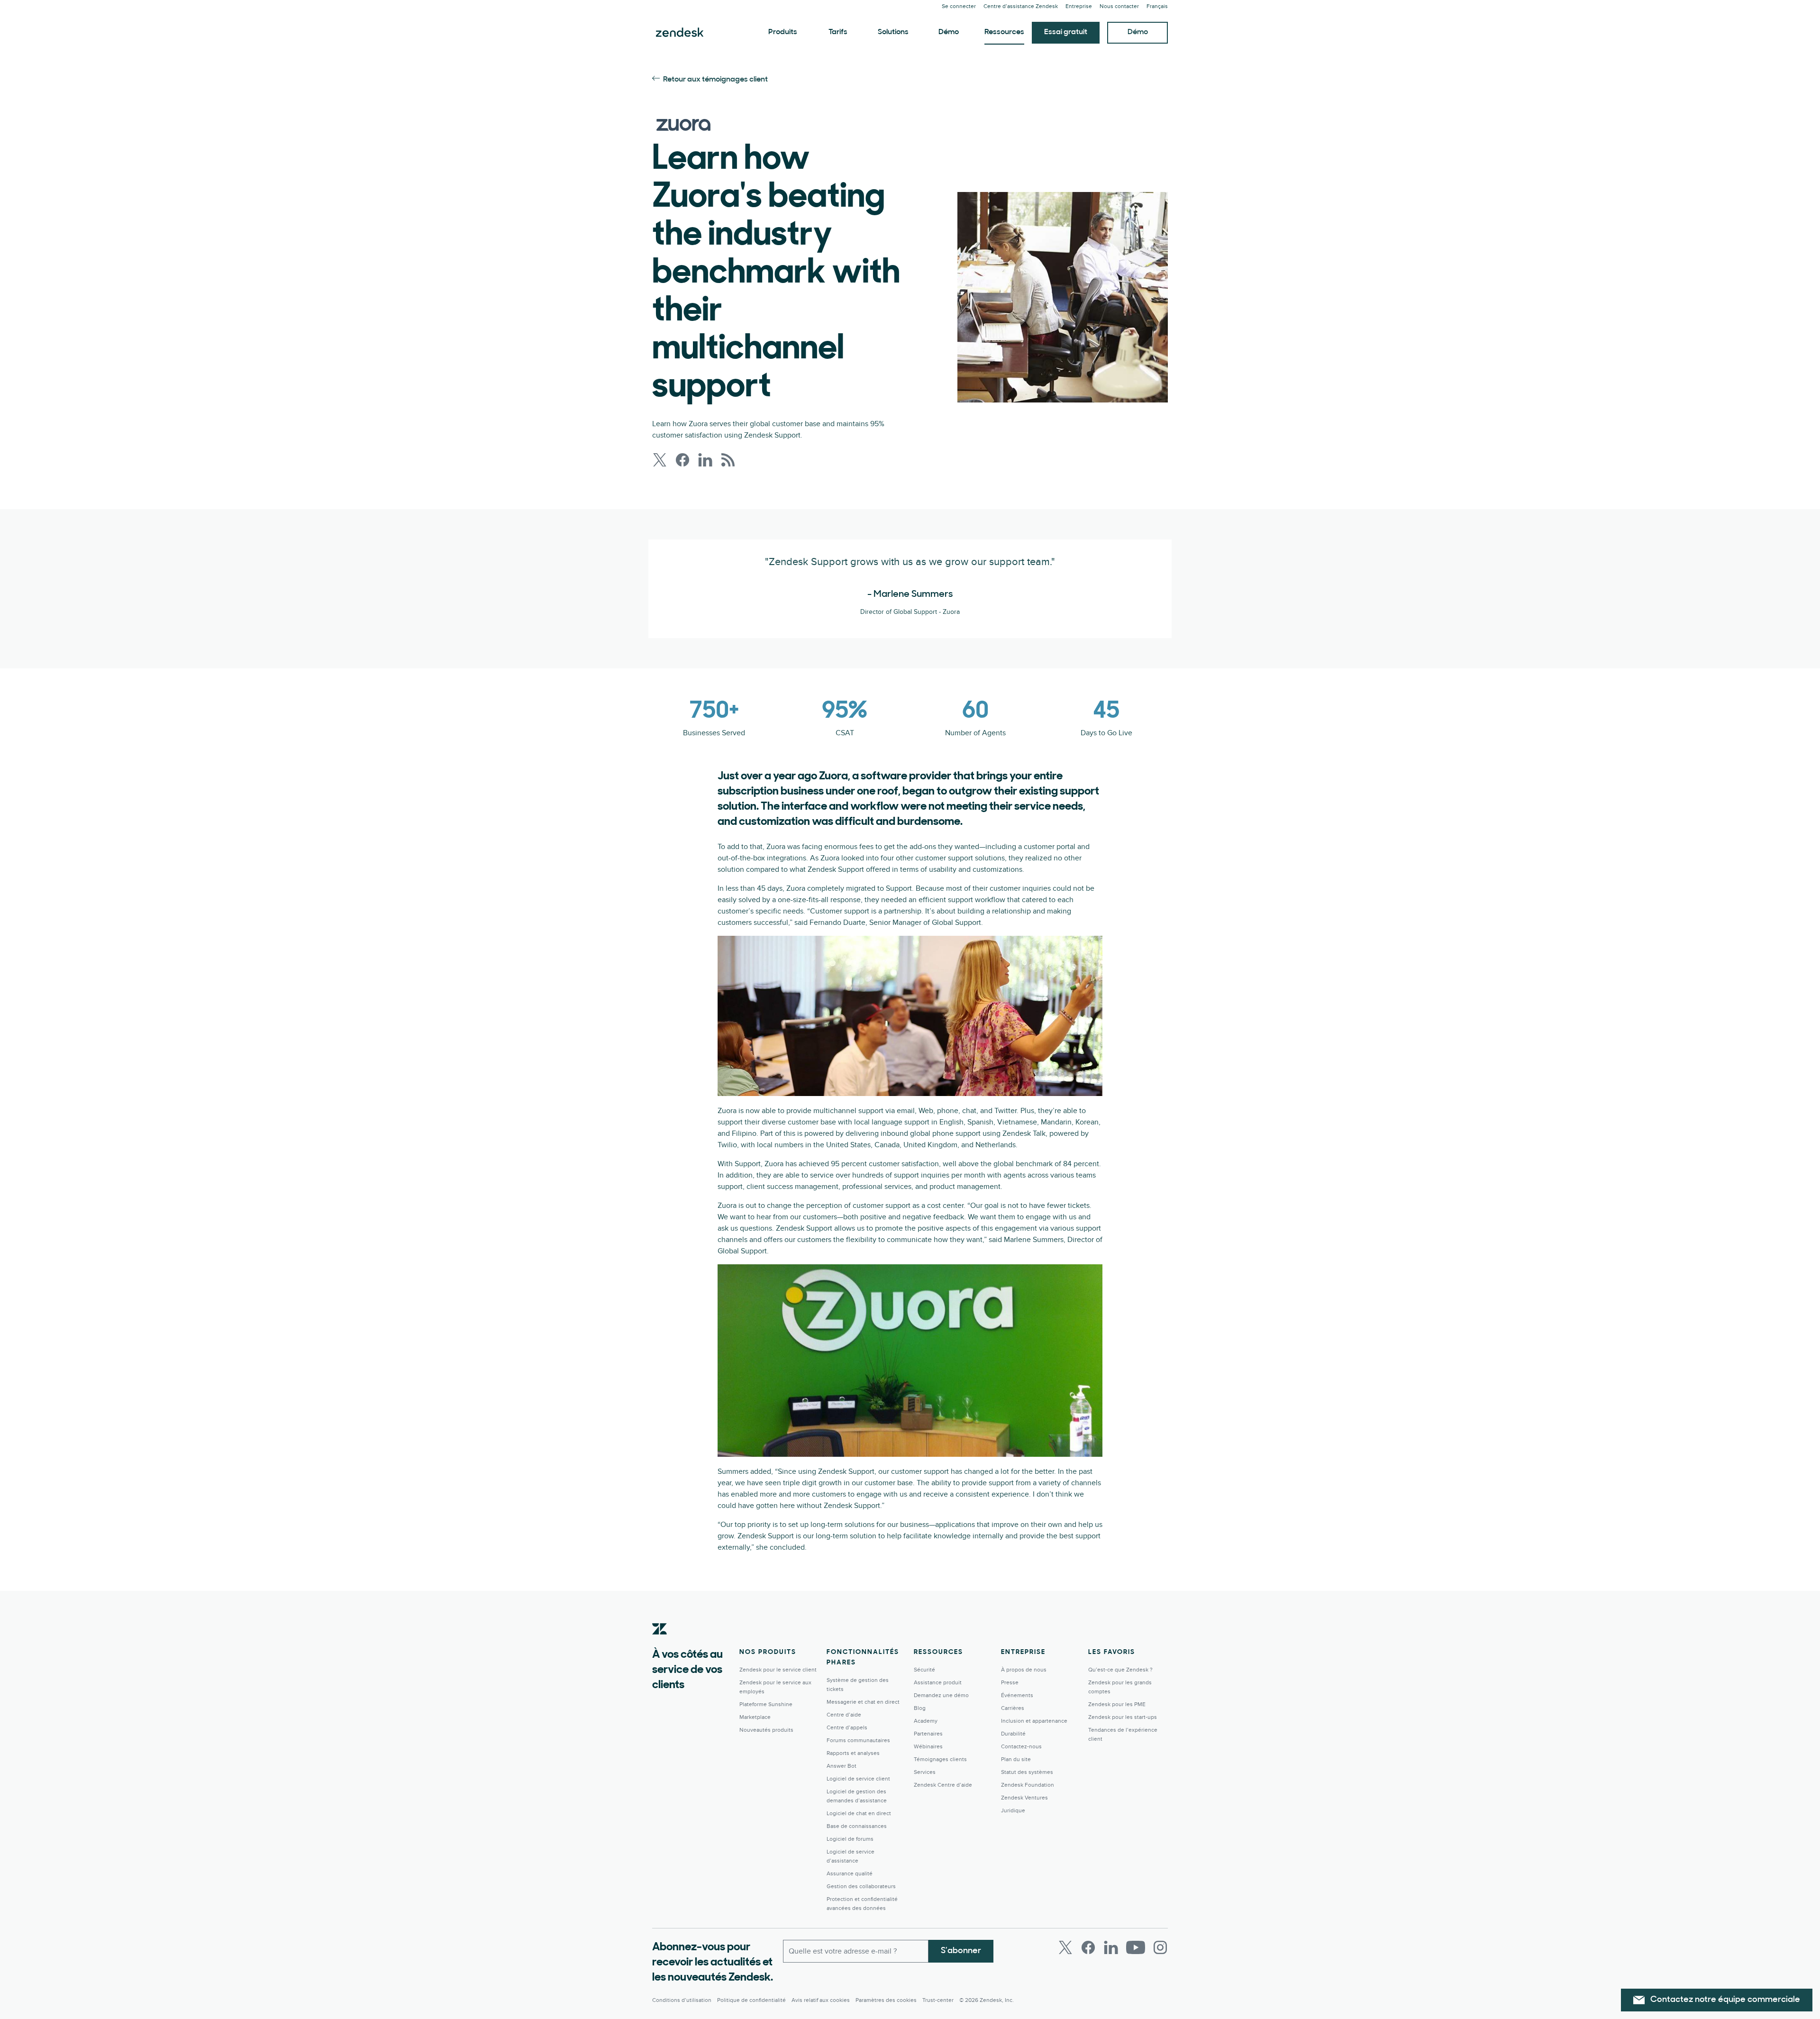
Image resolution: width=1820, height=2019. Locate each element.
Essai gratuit (1066, 32)
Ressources (1004, 32)
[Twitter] (1065, 1947)
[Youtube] (1136, 1947)
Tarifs (838, 32)
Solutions (893, 32)
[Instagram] (1160, 1947)
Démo (949, 32)
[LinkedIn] (1111, 1947)
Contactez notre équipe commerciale (1725, 2000)
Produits (783, 32)
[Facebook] (1088, 1947)
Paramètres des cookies (886, 2000)
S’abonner (961, 1951)
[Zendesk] (660, 1644)
